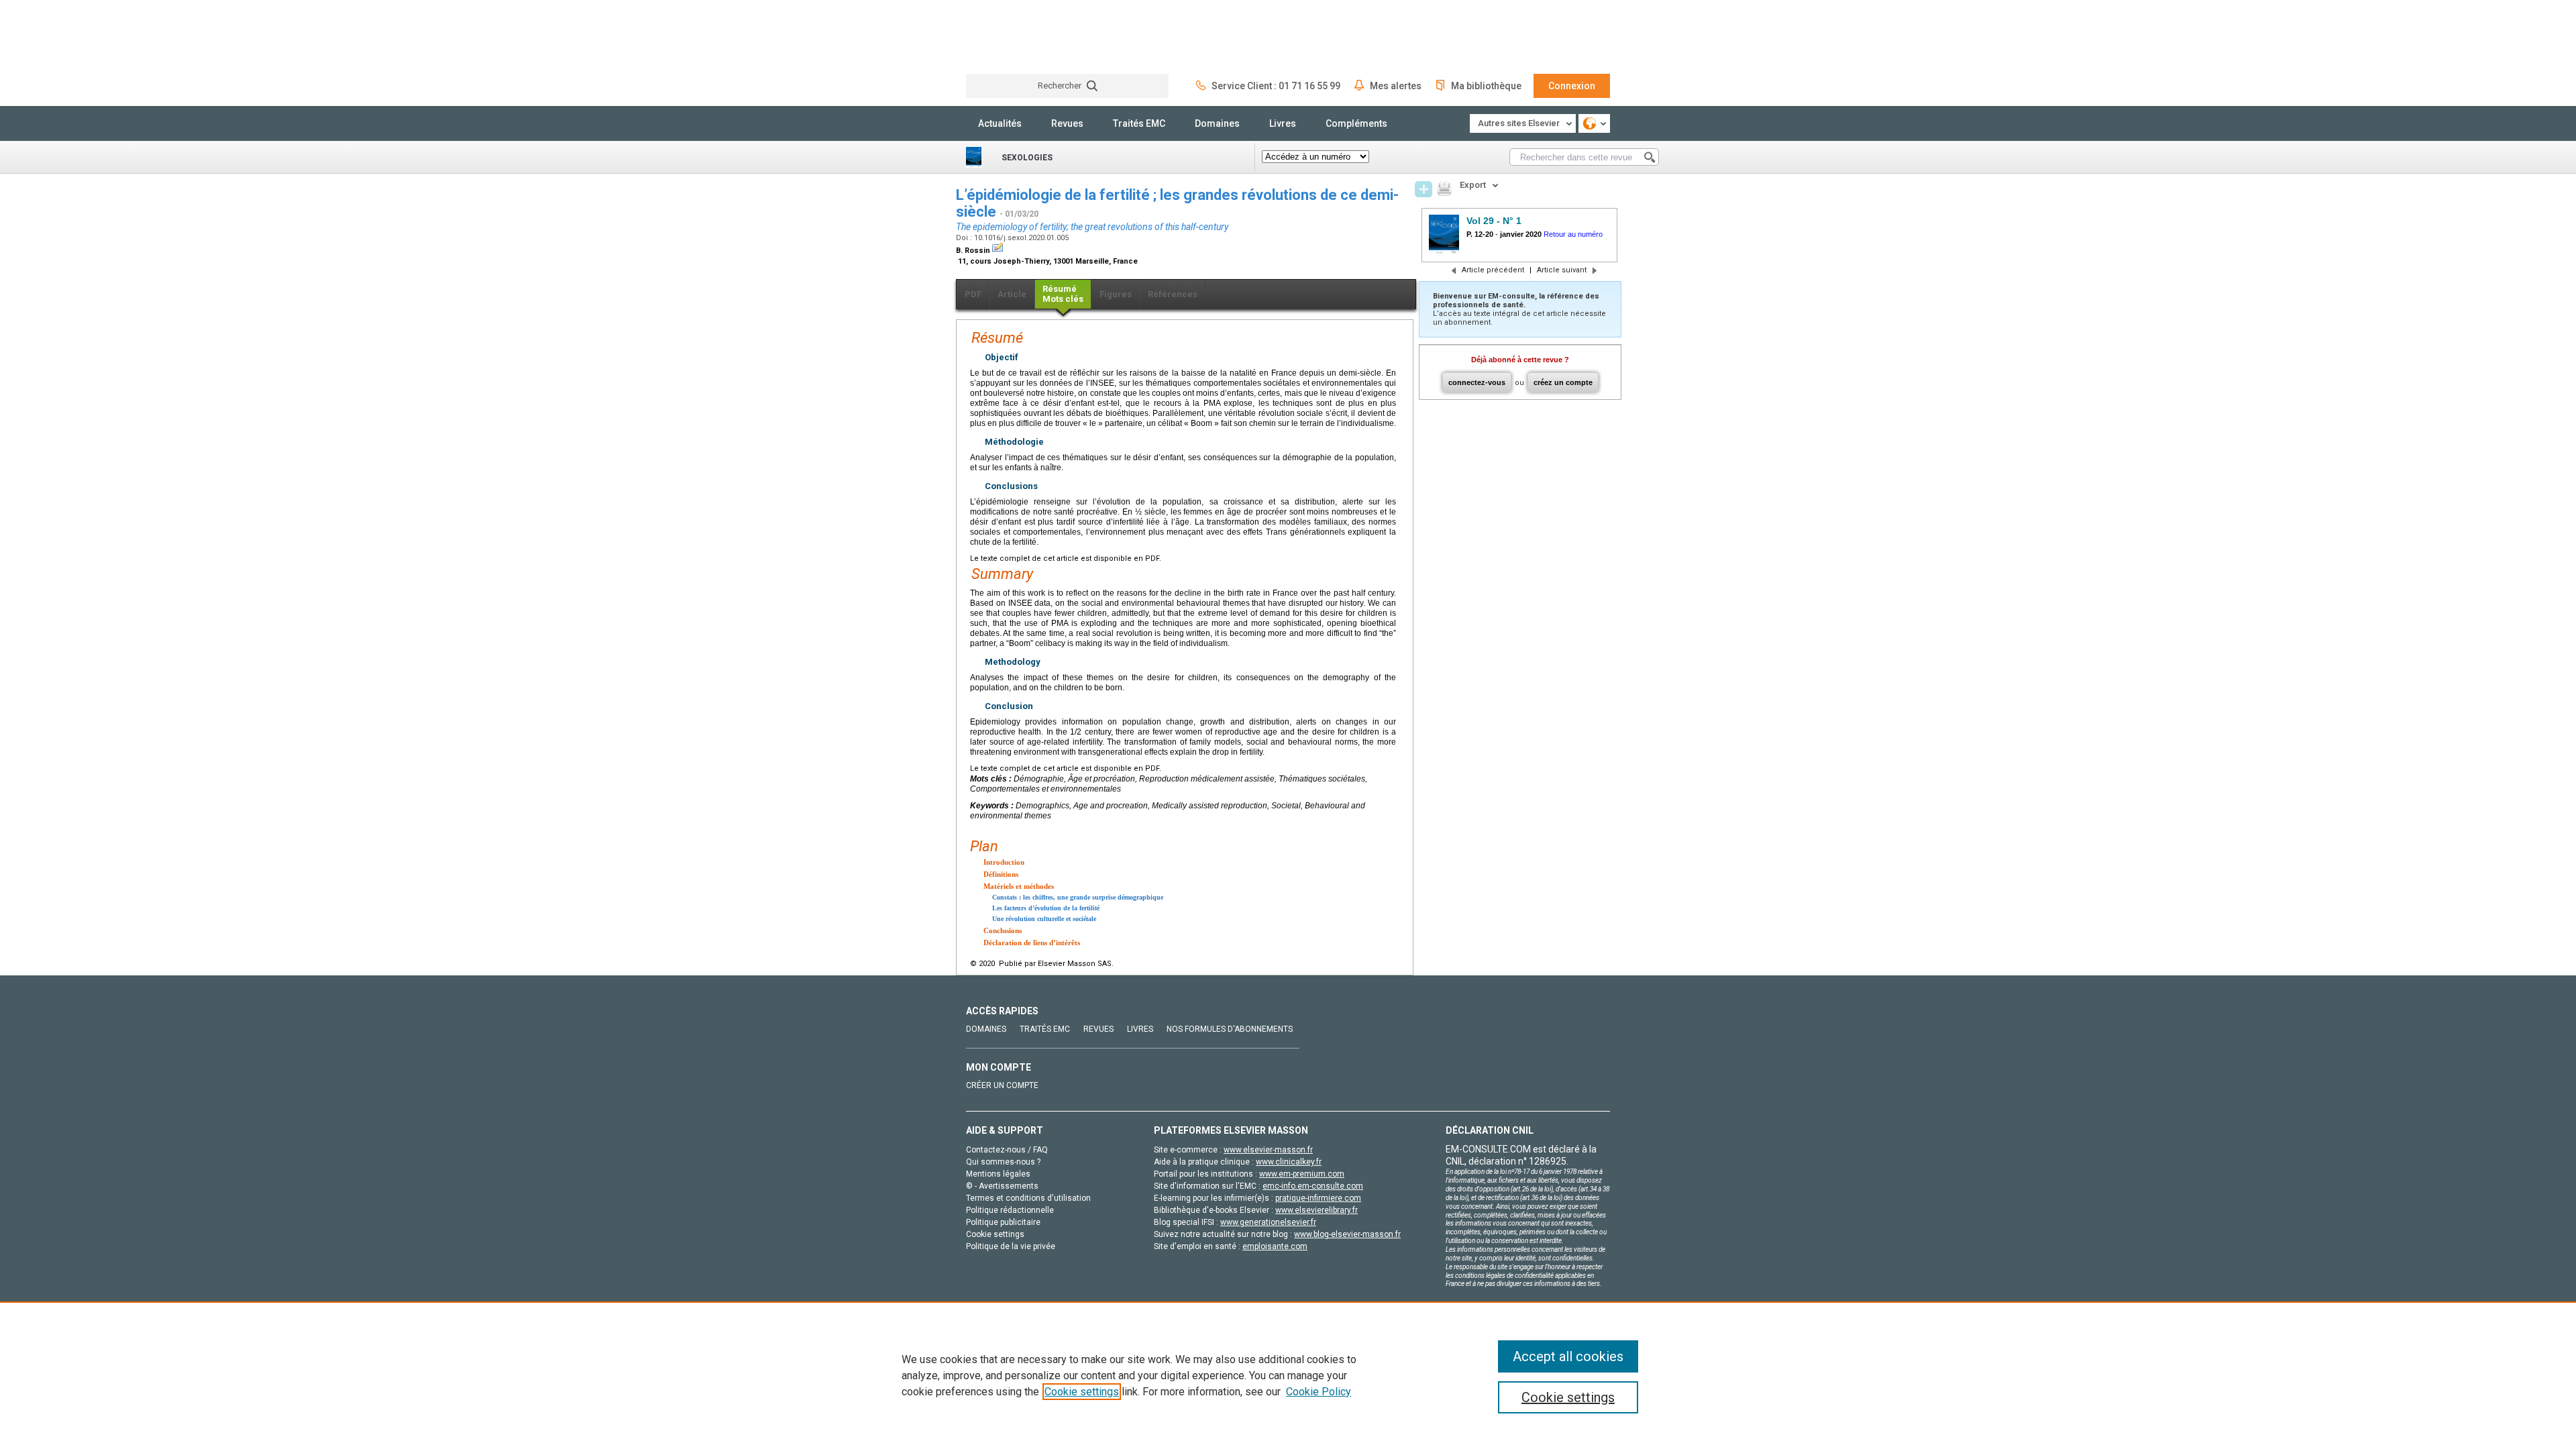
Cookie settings (1082, 1392)
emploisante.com (1275, 1246)
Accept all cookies (1568, 1356)
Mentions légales (998, 1174)
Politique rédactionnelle (1010, 1210)
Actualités (1000, 123)
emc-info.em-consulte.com (1313, 1186)
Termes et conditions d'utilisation (1028, 1198)
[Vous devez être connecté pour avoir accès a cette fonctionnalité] (1424, 189)
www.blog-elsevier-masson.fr (1347, 1234)
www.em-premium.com (1302, 1174)
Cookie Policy (1319, 1392)
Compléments (1356, 123)
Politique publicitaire (1003, 1222)
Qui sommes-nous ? (1003, 1162)
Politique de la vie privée (1011, 1246)
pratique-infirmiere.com (1318, 1198)
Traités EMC (1139, 123)
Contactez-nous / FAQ (1007, 1150)
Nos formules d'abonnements (1230, 1029)
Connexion (1572, 86)
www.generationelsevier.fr (1268, 1222)
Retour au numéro (1573, 234)
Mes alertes (1396, 86)
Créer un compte (1002, 1085)
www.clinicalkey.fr (1289, 1162)
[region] (1288, 1375)
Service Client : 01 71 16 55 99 (1276, 86)
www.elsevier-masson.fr (1268, 1150)
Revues (1067, 123)
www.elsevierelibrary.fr (1317, 1210)
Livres (1283, 123)
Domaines (1217, 123)
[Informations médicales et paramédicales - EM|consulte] (1016, 37)
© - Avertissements (1002, 1186)
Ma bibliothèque (1486, 86)
